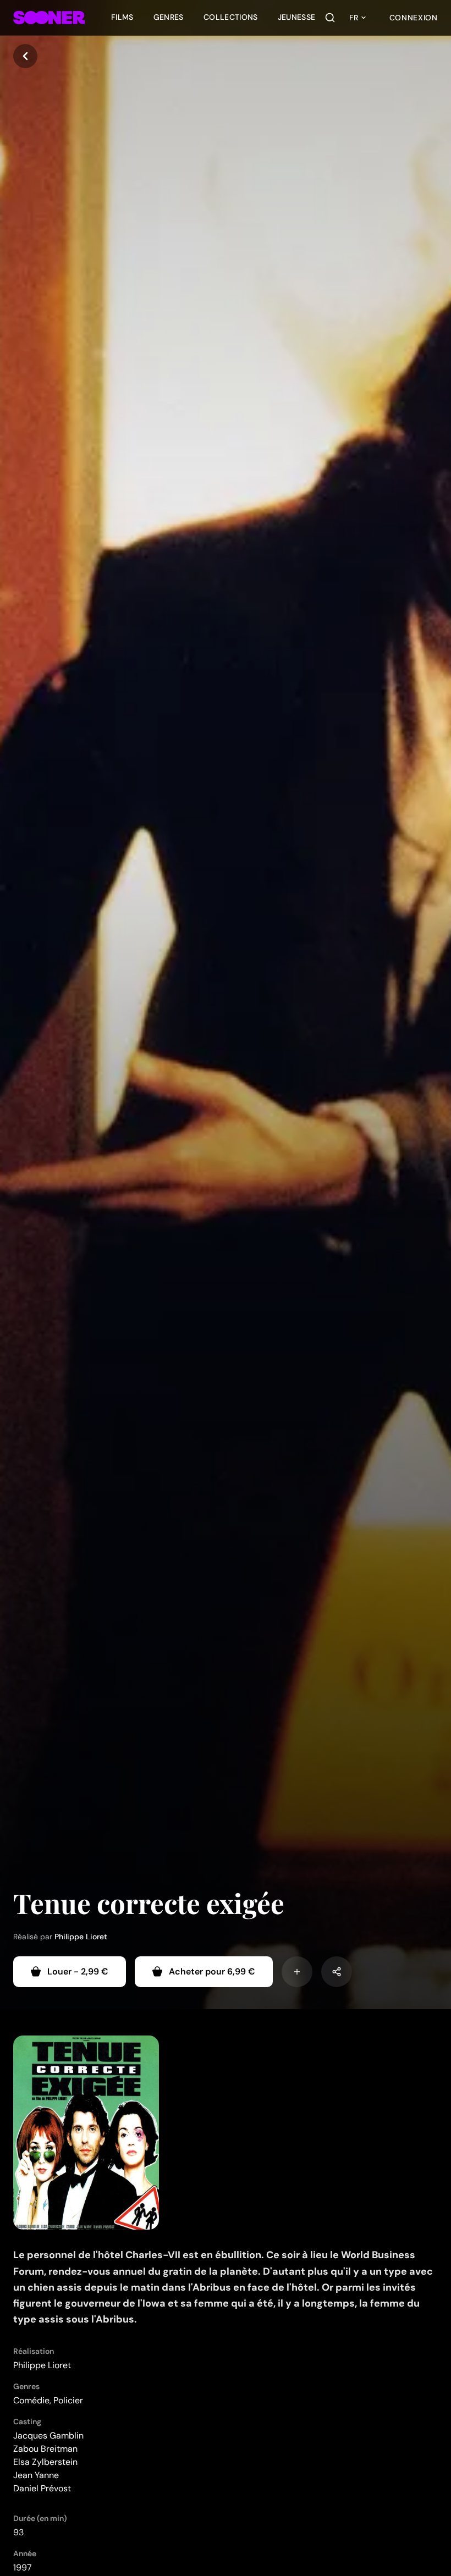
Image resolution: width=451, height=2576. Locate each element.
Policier (68, 2400)
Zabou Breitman (45, 2449)
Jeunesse (297, 17)
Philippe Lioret (81, 1937)
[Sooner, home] (49, 18)
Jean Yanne (36, 2475)
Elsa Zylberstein (45, 2462)
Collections (231, 17)
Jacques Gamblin (48, 2436)
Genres (169, 17)
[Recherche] (330, 18)
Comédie (31, 2400)
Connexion (414, 18)
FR (354, 18)
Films (122, 17)
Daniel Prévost (42, 2488)
